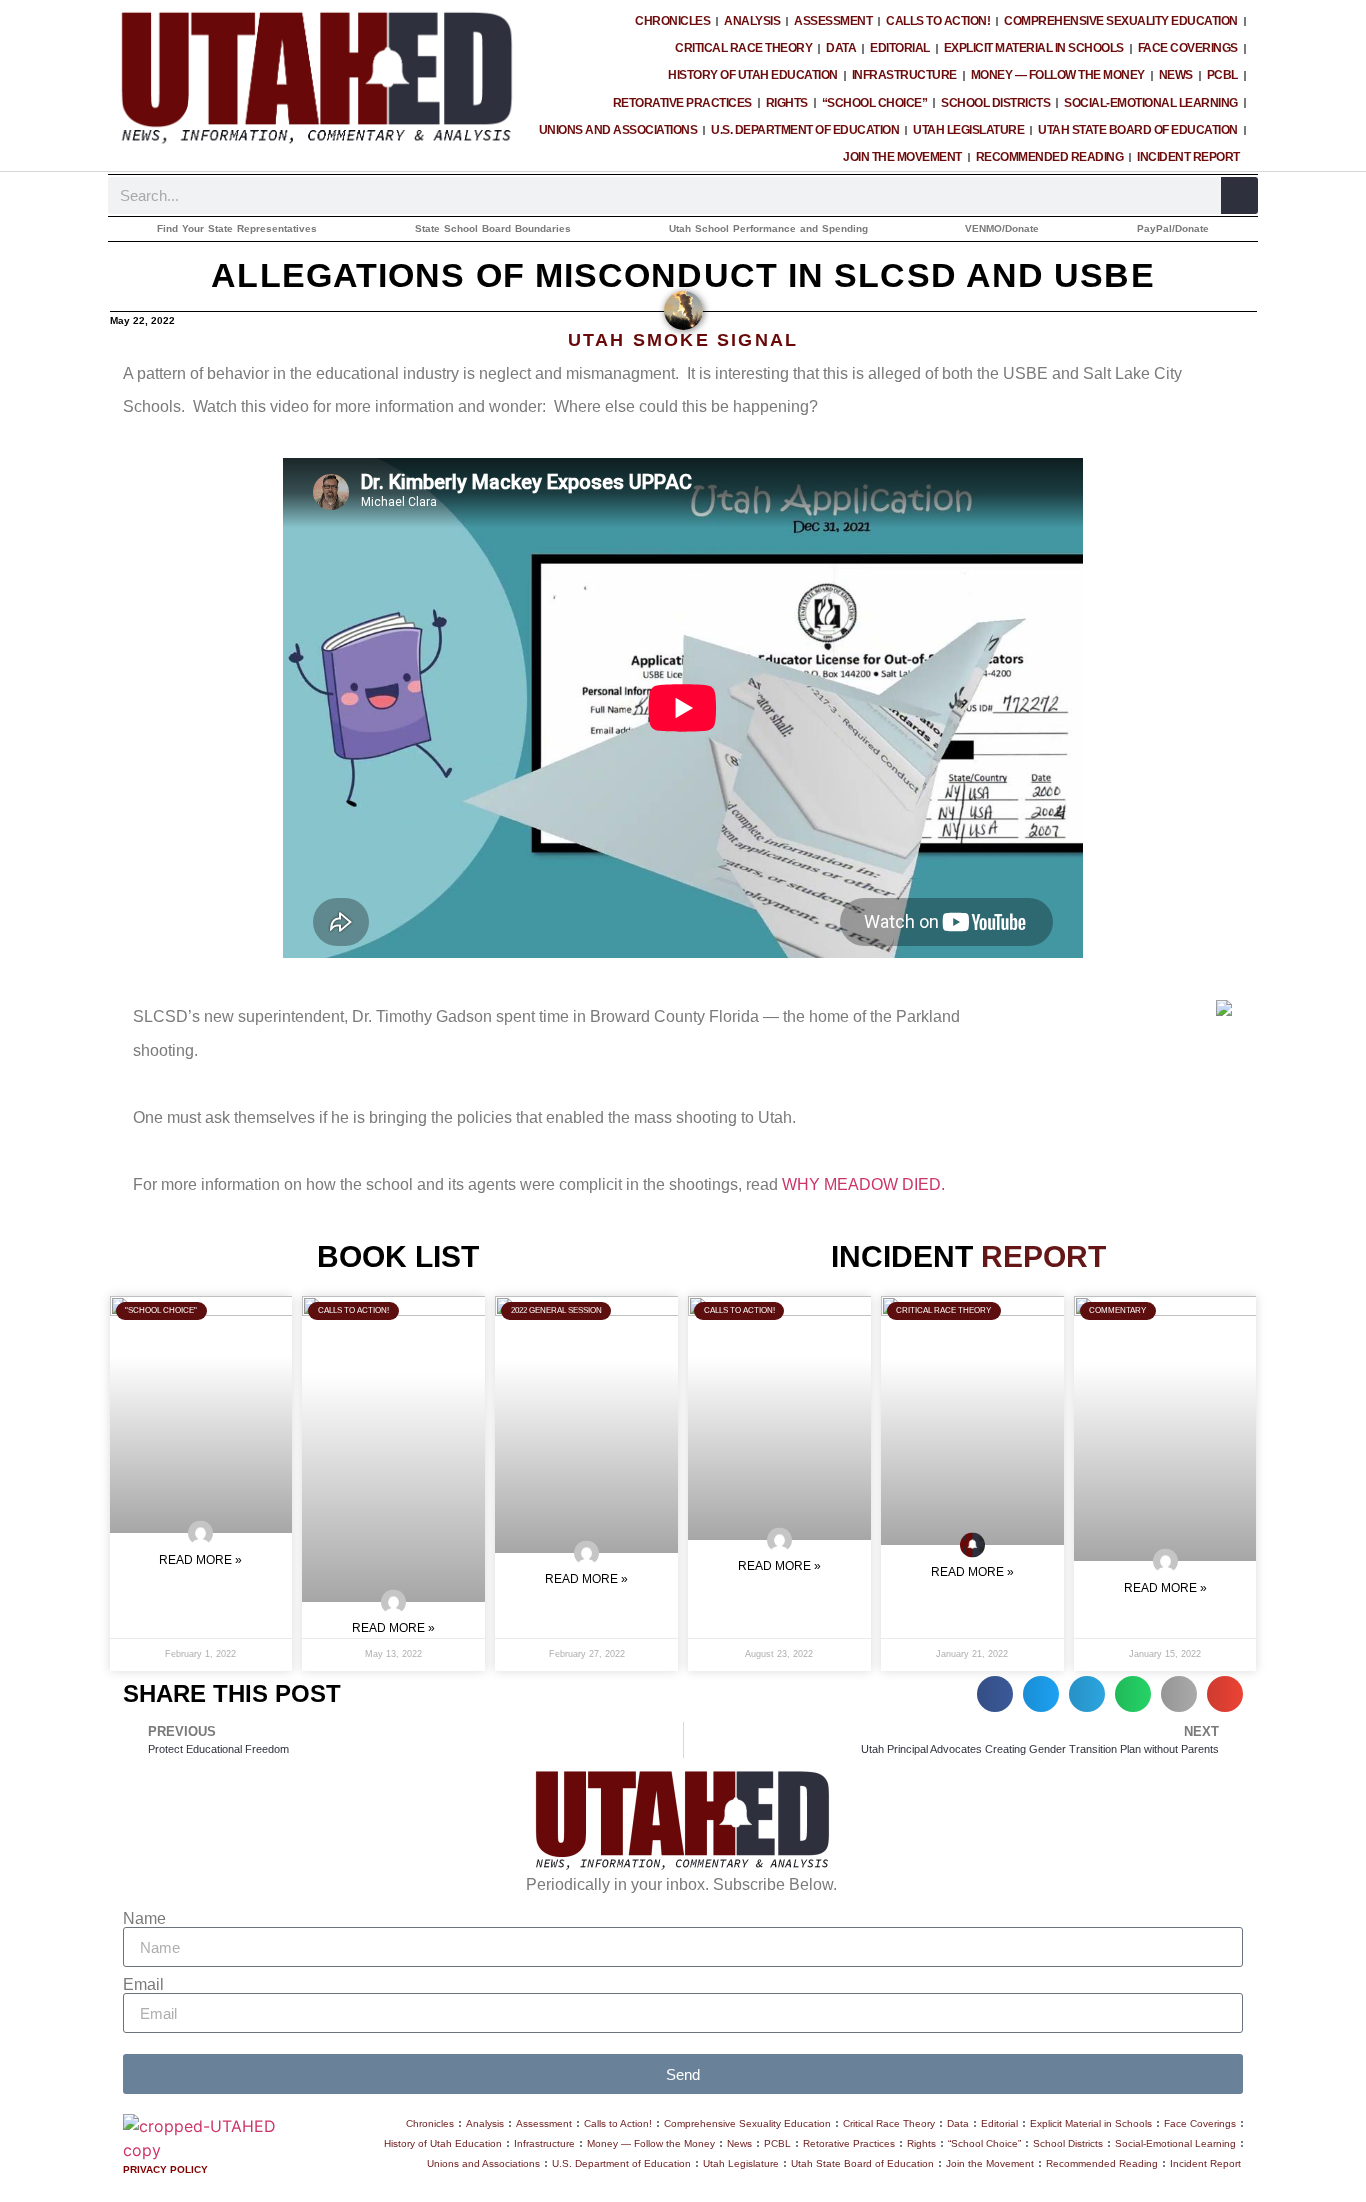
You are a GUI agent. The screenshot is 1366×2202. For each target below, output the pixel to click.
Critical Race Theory (743, 48)
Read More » (200, 1560)
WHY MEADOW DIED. (865, 1184)
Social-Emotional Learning (1151, 103)
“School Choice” (875, 103)
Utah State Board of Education (1138, 130)
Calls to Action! (938, 21)
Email (143, 1985)
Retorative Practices (682, 103)
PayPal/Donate (1173, 228)
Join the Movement (902, 157)
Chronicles (672, 21)
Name (144, 1919)
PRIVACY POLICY (165, 2169)
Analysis (752, 21)
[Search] (1239, 195)
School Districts (995, 103)
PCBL (1222, 75)
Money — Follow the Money (1058, 75)
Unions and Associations (618, 130)
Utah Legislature (968, 130)
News (1176, 75)
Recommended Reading (1050, 157)
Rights (787, 103)
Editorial (900, 48)
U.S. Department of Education (805, 130)
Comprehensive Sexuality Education (1121, 21)
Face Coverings (1188, 48)
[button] (995, 1694)
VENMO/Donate (1002, 228)
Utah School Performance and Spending (768, 228)
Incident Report (1188, 157)
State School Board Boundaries (493, 228)
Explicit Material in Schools (1034, 48)
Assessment (833, 21)
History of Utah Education (753, 75)
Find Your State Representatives (237, 228)
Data (841, 48)
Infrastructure (904, 75)
